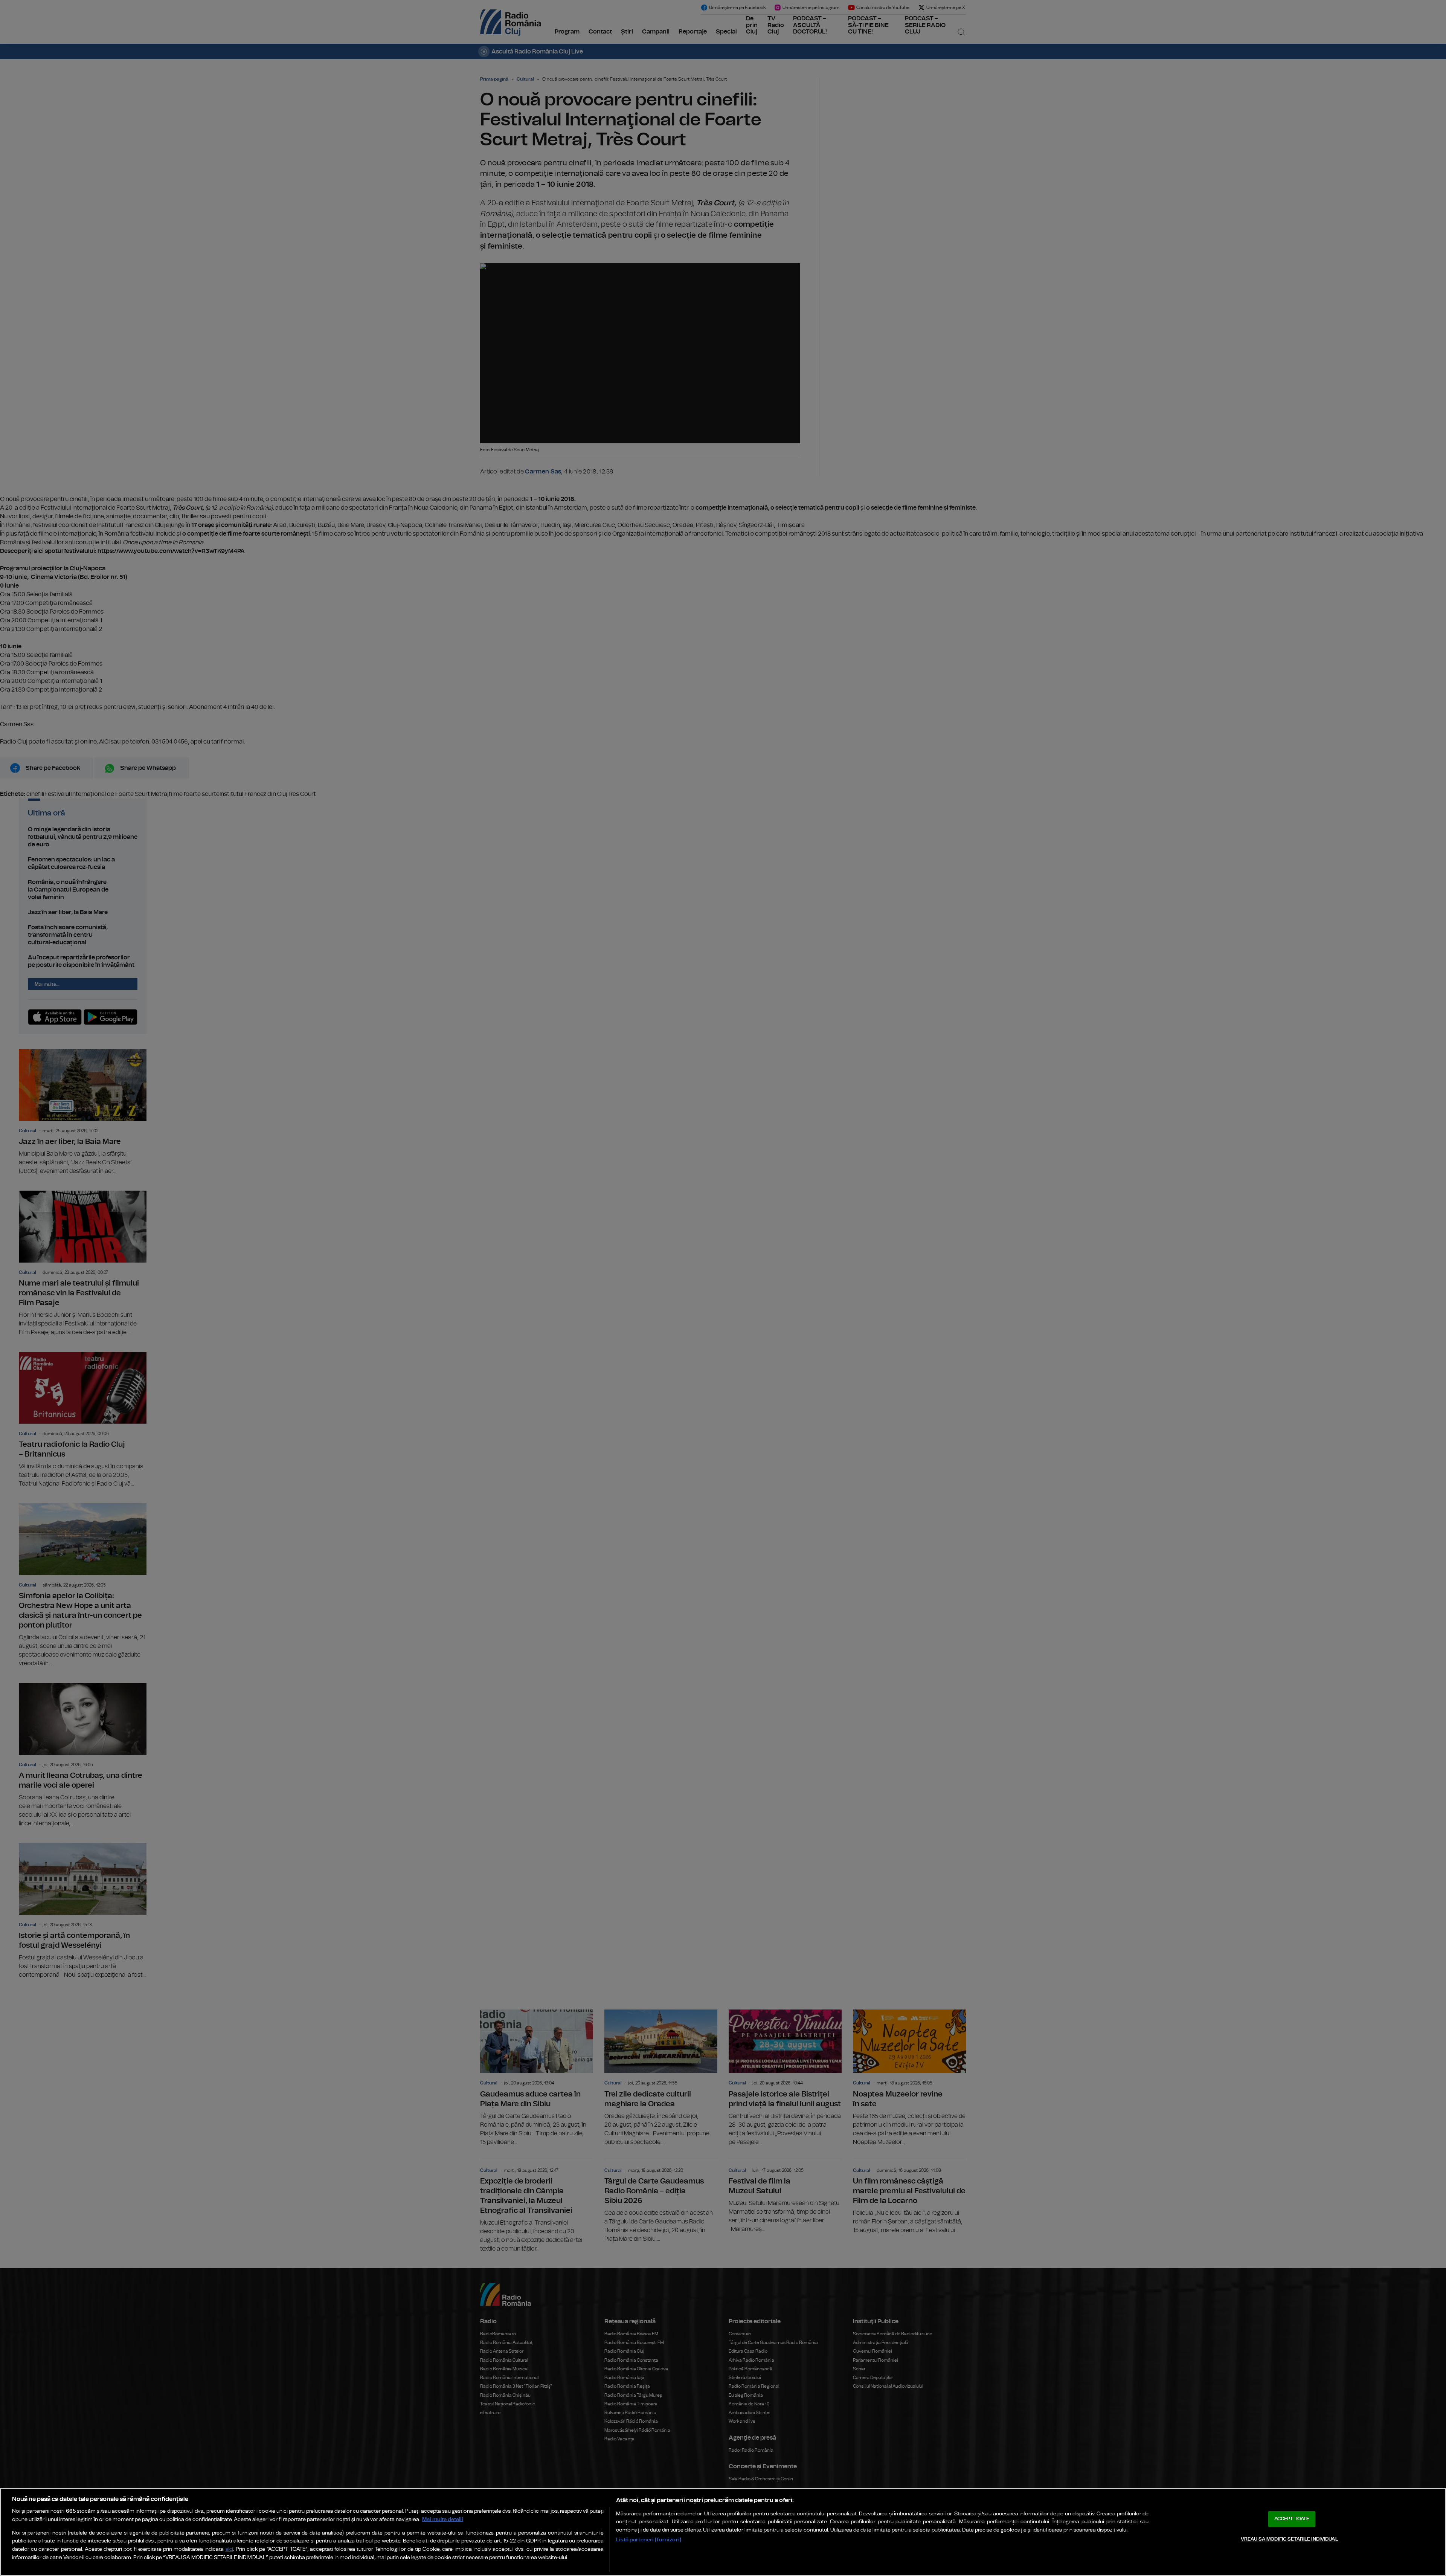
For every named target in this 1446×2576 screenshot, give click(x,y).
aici (229, 2549)
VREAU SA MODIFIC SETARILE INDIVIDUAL (1289, 2539)
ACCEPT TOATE (1292, 2519)
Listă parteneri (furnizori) (649, 2540)
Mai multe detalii (443, 2519)
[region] (723, 2532)
